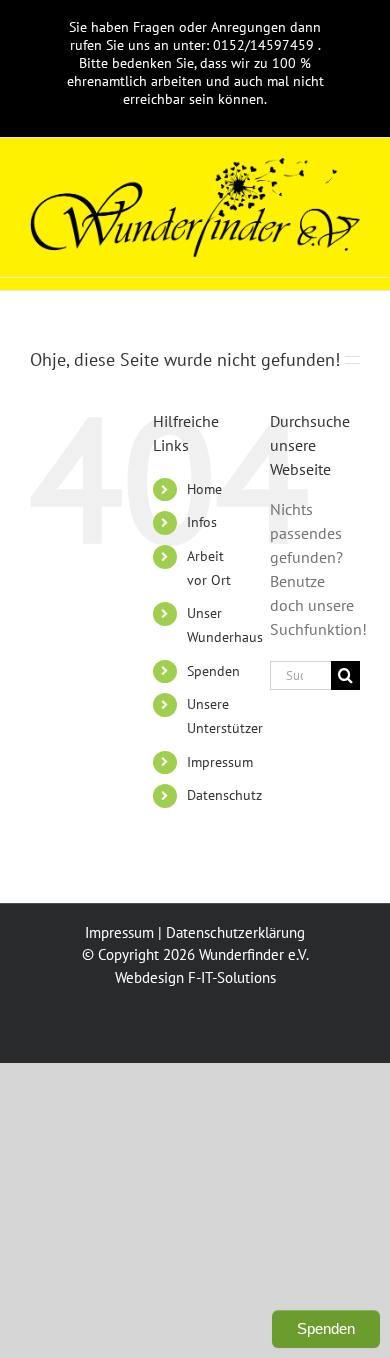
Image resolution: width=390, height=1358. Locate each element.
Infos (202, 522)
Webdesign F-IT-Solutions (195, 977)
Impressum (220, 762)
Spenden (213, 671)
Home (204, 489)
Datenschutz (224, 795)
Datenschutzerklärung (235, 932)
